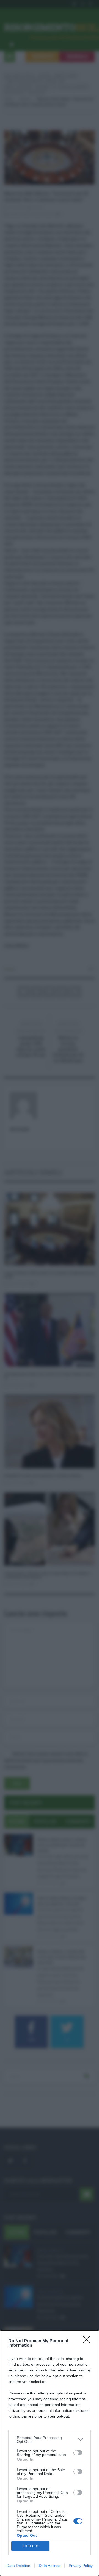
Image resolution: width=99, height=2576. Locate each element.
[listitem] (50, 2440)
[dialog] (50, 2453)
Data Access (50, 2566)
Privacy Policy (81, 2566)
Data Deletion (18, 2566)
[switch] (78, 2453)
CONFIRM (31, 2546)
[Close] (88, 2341)
